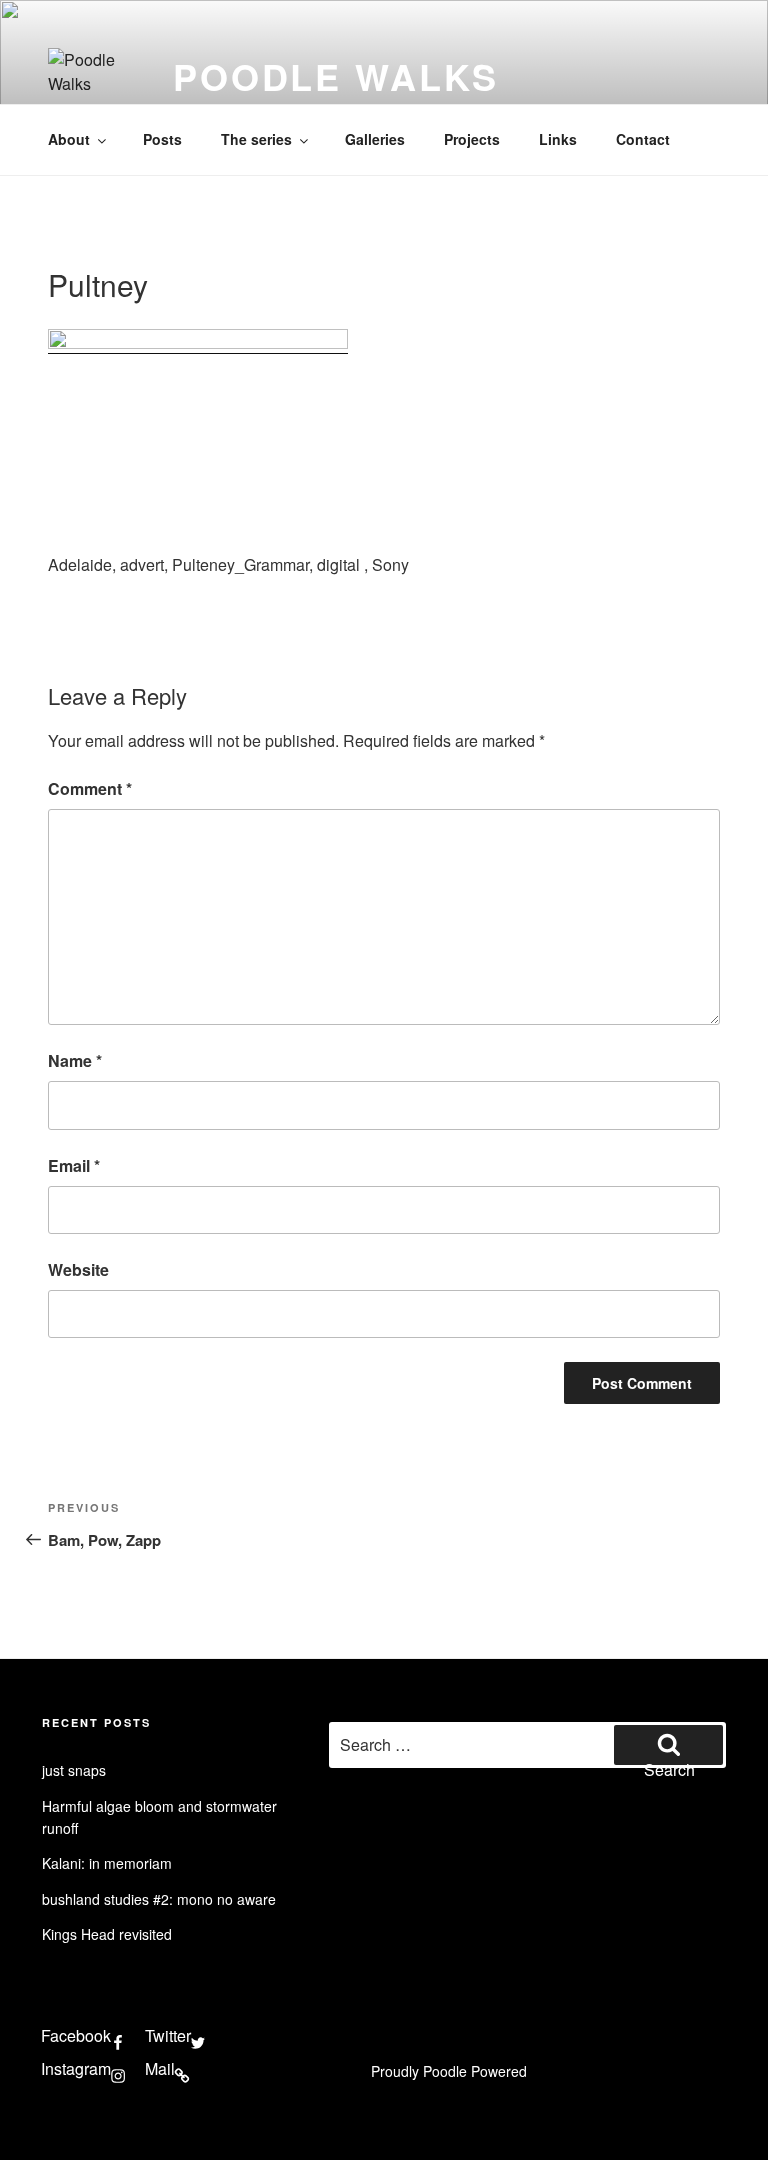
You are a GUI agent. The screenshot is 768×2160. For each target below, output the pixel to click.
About (69, 139)
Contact (643, 139)
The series (256, 139)
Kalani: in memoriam (107, 1863)
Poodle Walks (336, 76)
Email (74, 1165)
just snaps (74, 1770)
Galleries (375, 139)
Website (78, 1269)
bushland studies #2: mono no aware (159, 1899)
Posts (162, 139)
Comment (90, 788)
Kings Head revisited (107, 1934)
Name (75, 1060)
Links (558, 139)
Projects (472, 139)
